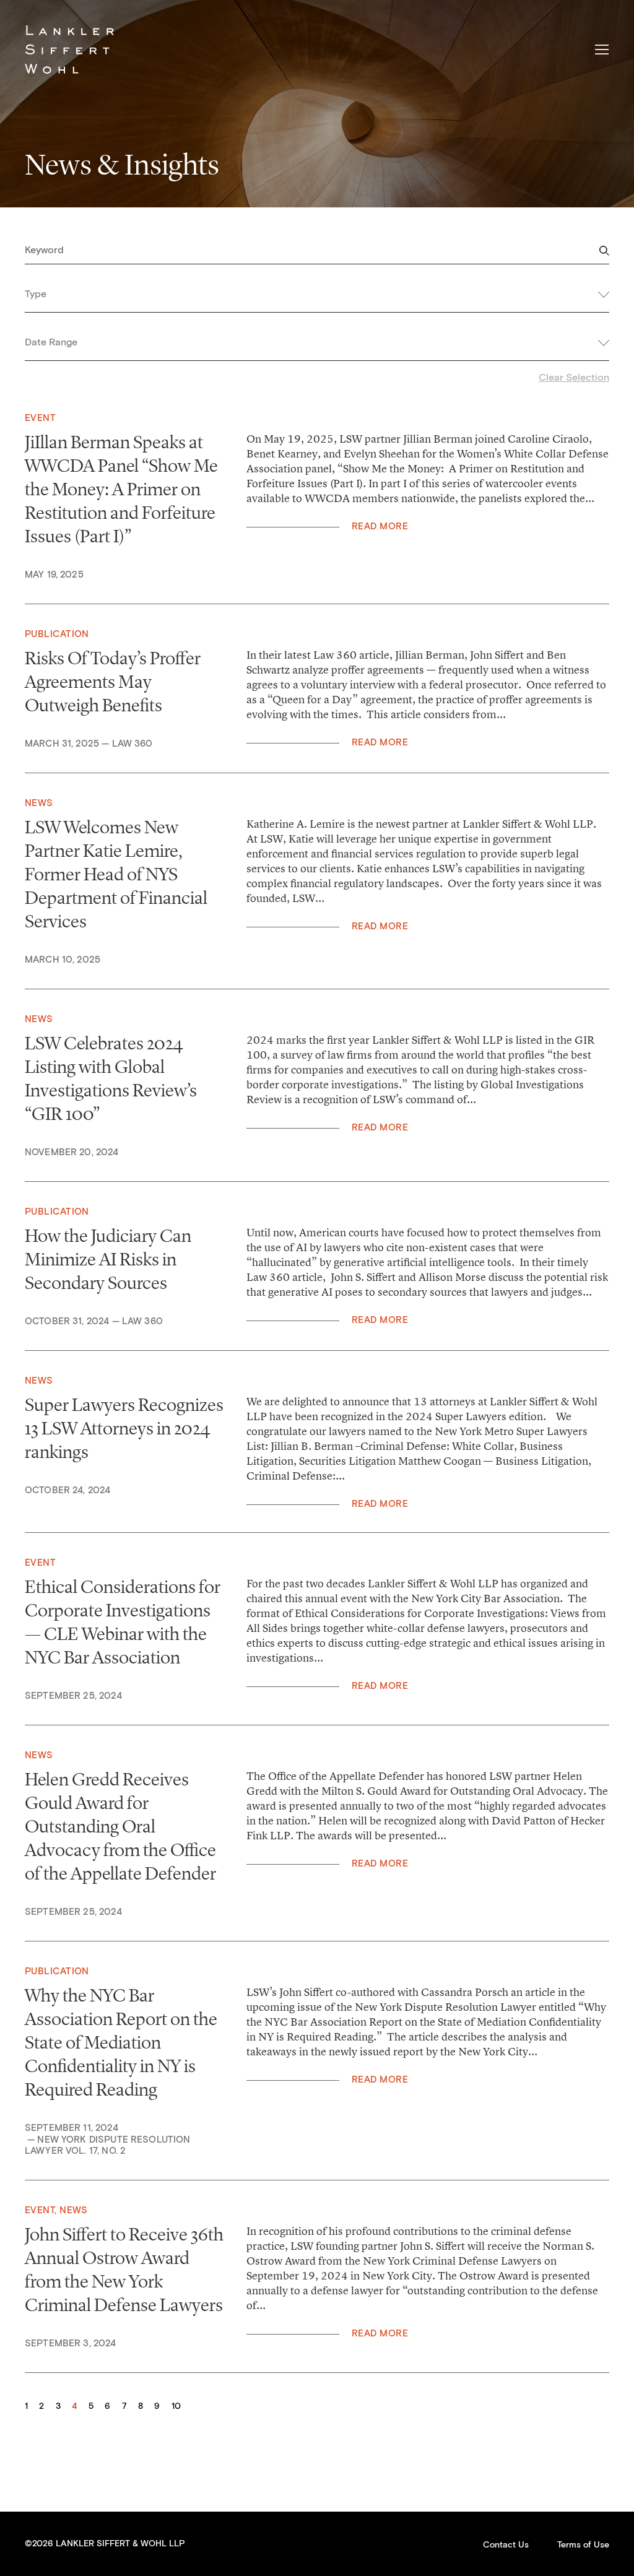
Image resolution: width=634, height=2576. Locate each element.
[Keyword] (317, 254)
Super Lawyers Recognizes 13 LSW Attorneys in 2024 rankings (124, 1428)
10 (176, 2406)
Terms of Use (583, 2545)
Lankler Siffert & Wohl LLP (69, 50)
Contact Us (506, 2545)
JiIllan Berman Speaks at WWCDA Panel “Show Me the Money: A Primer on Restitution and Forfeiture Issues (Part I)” (121, 489)
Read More (380, 527)
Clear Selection (574, 378)
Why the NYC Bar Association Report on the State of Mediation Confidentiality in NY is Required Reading (121, 2042)
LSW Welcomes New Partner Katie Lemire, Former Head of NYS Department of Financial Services (116, 874)
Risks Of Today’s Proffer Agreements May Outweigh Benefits (113, 682)
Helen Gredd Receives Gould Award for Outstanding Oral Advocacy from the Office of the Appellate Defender (120, 1826)
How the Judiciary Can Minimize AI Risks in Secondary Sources (108, 1259)
